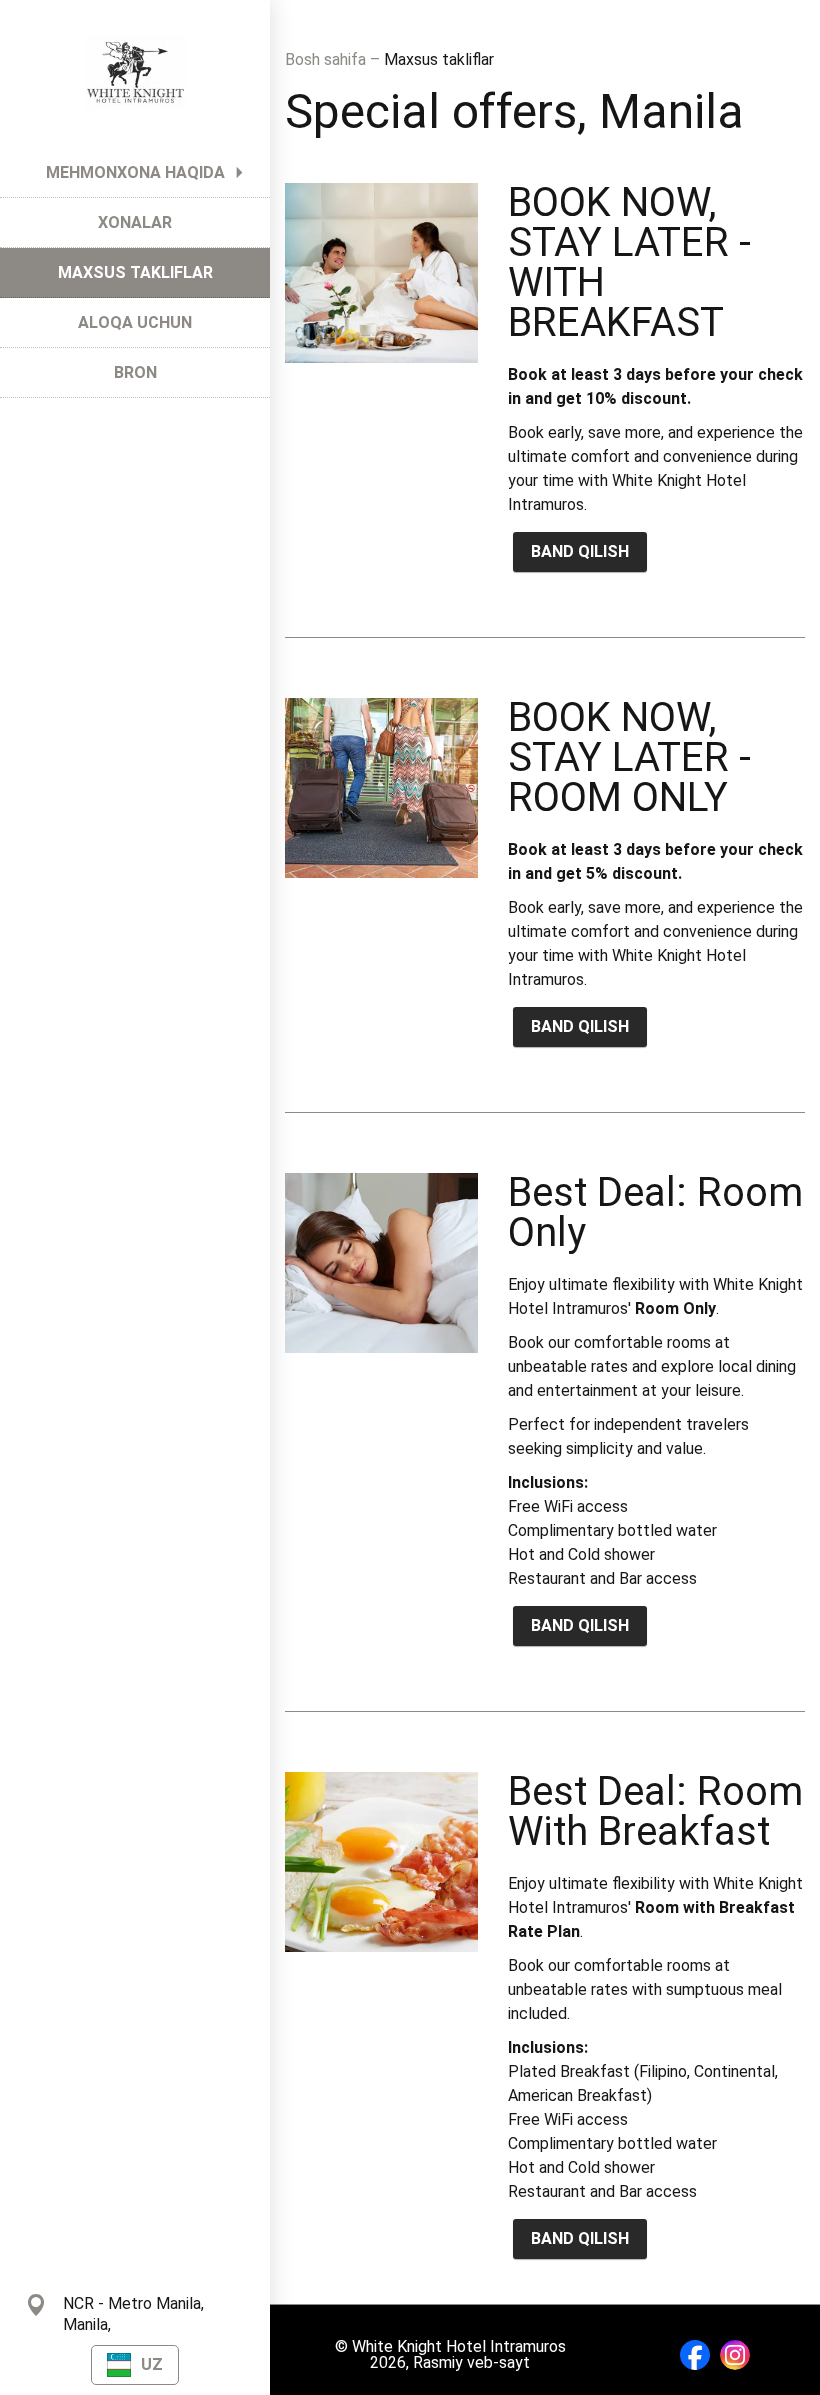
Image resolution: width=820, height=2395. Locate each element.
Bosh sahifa (327, 59)
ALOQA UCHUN (135, 322)
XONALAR (135, 222)
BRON (135, 372)
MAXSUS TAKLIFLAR (135, 272)
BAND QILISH (580, 551)
